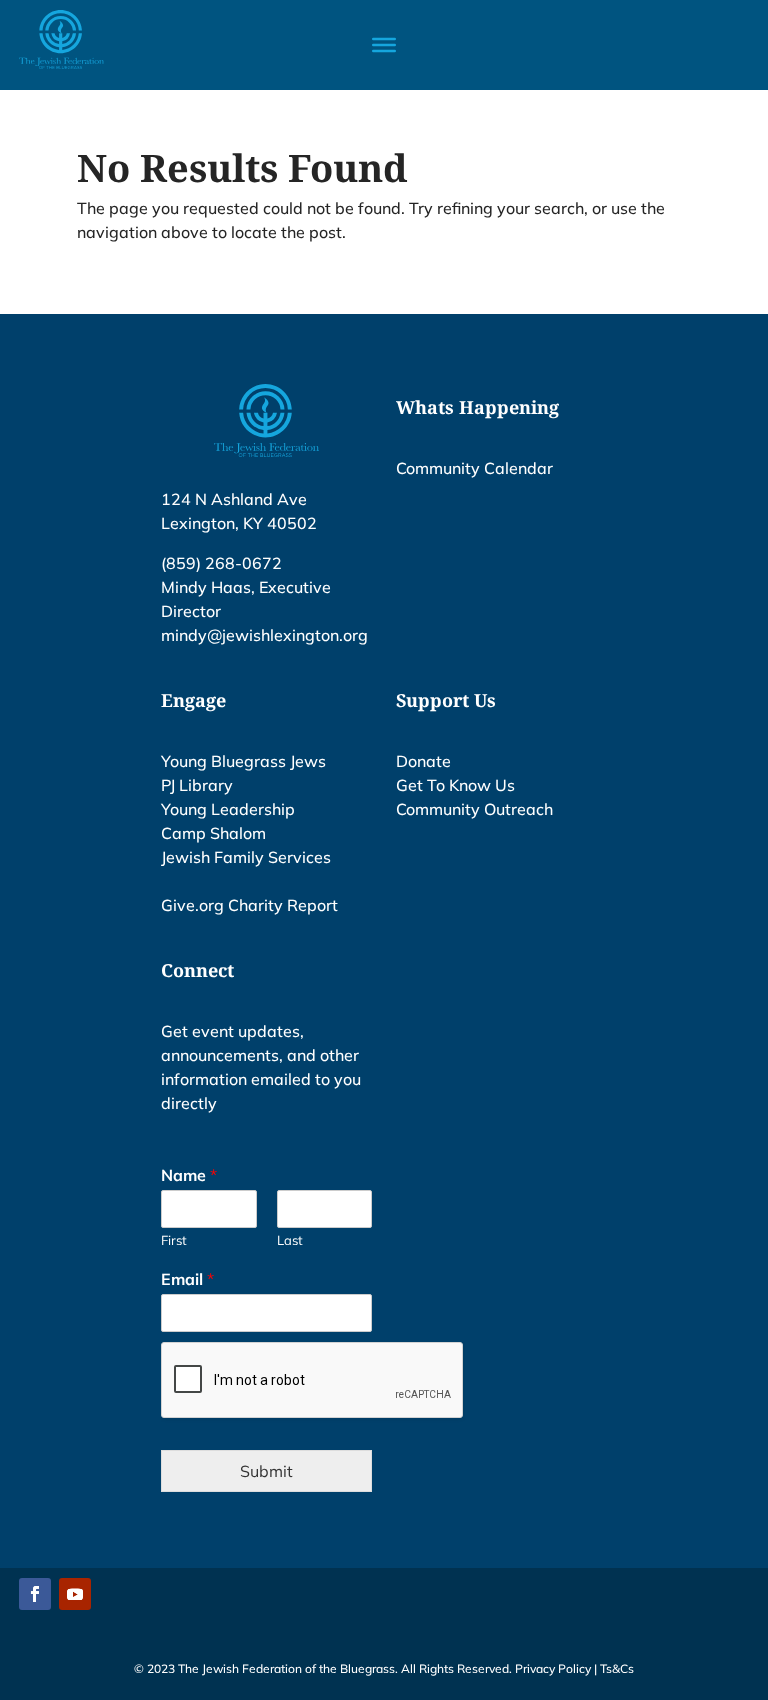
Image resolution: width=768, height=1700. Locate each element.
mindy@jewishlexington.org (264, 635)
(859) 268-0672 (221, 563)
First (174, 1240)
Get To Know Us (455, 785)
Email (187, 1279)
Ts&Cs (617, 1668)
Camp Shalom (213, 833)
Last (290, 1240)
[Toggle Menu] (384, 45)
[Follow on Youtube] (75, 1594)
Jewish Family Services (246, 857)
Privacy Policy (553, 1668)
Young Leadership (228, 809)
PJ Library (197, 785)
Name (189, 1175)
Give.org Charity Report (249, 905)
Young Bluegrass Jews (243, 761)
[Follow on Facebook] (35, 1594)
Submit (266, 1471)
